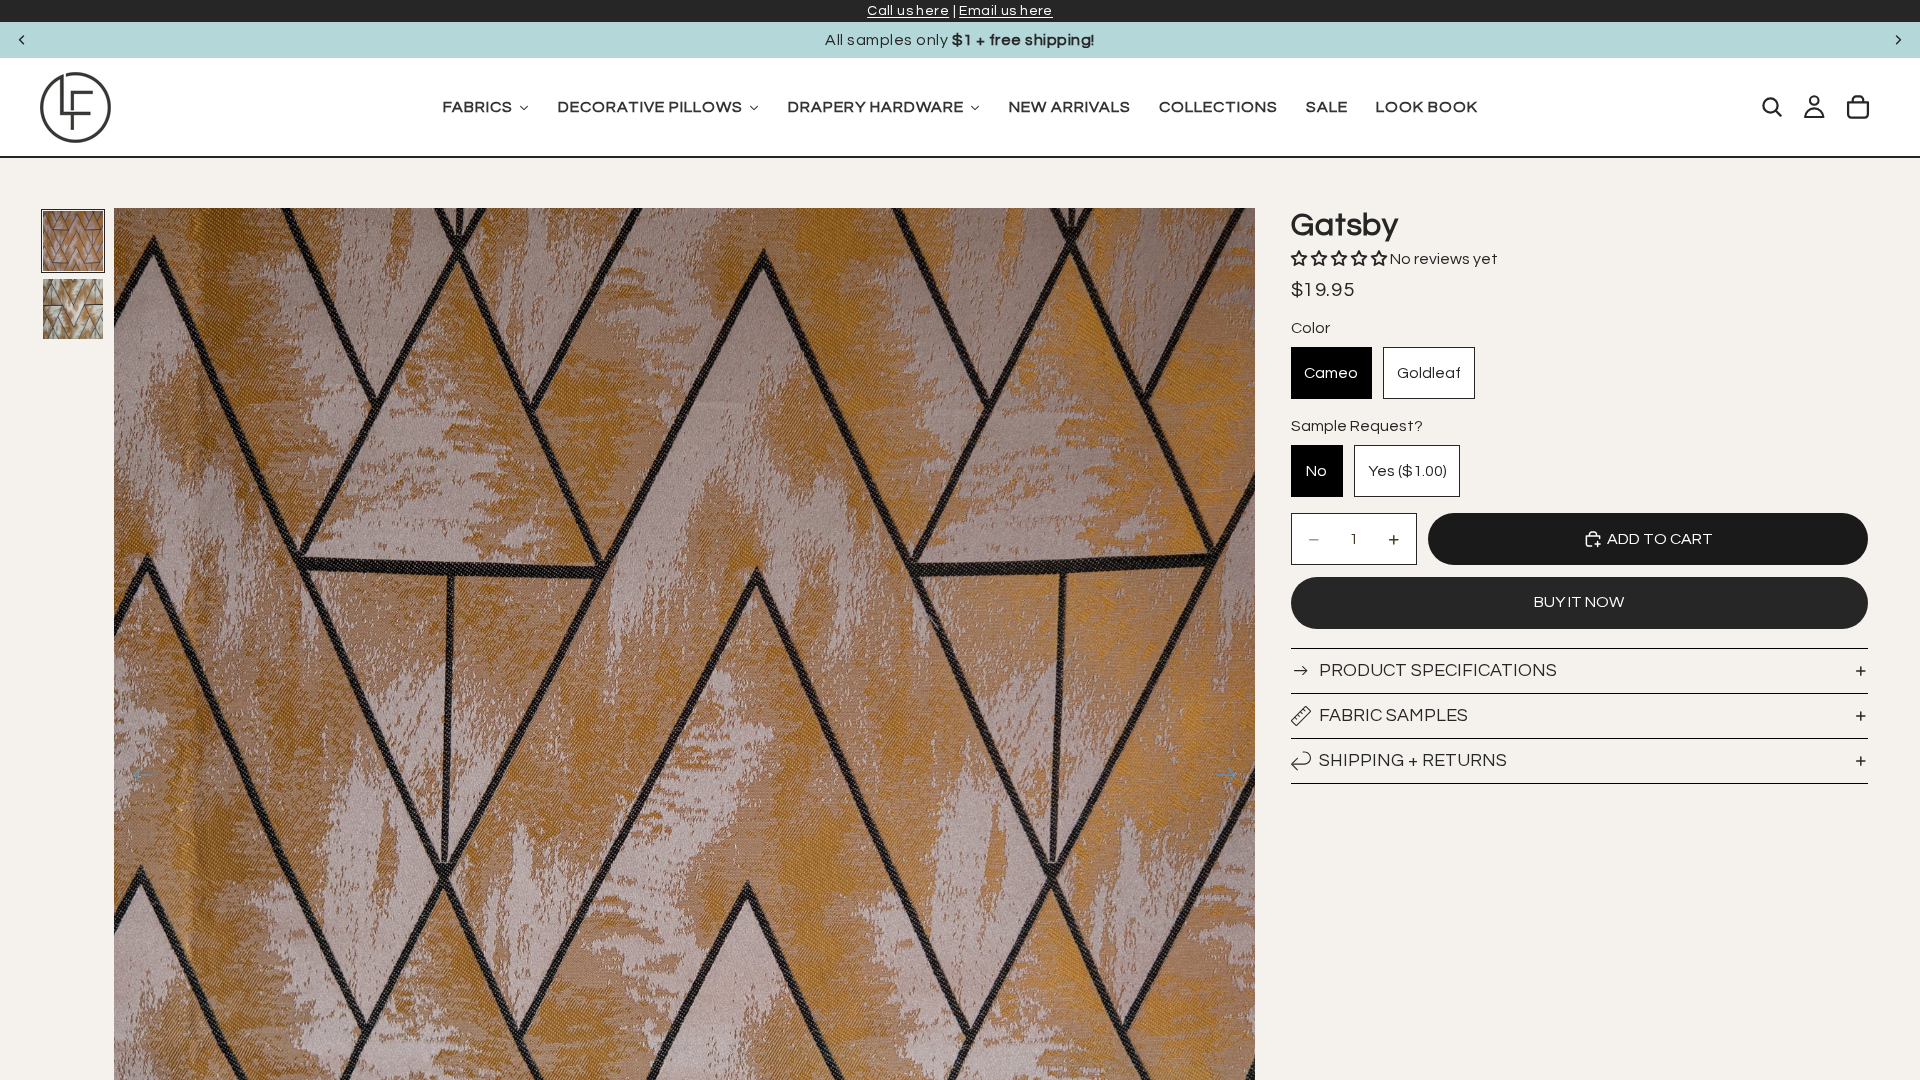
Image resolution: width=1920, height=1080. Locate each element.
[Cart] (1858, 107)
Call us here (908, 11)
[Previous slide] (22, 40)
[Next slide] (1898, 40)
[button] (1340, 259)
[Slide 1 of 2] (73, 241)
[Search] (1772, 107)
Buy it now (1579, 602)
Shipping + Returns (1413, 760)
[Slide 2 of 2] (73, 309)
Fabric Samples (1393, 715)
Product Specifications (1438, 670)
